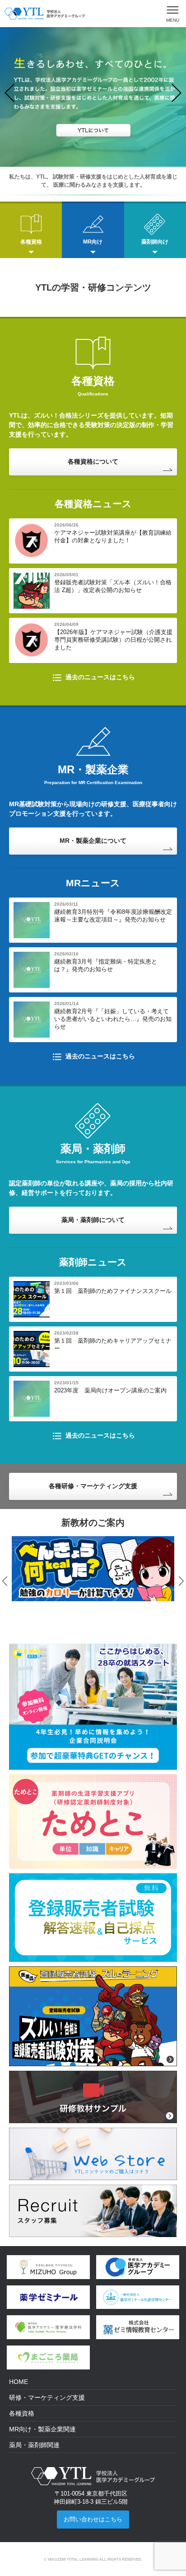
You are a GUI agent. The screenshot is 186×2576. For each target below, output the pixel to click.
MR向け (93, 242)
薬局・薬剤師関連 (34, 2445)
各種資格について (93, 461)
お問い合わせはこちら (93, 2519)
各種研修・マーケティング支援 (93, 1486)
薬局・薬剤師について (93, 1220)
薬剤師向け (155, 242)
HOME (19, 2382)
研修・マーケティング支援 (47, 2397)
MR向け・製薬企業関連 (42, 2429)
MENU (173, 20)
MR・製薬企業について (93, 841)
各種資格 (31, 242)
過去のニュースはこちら (100, 677)
